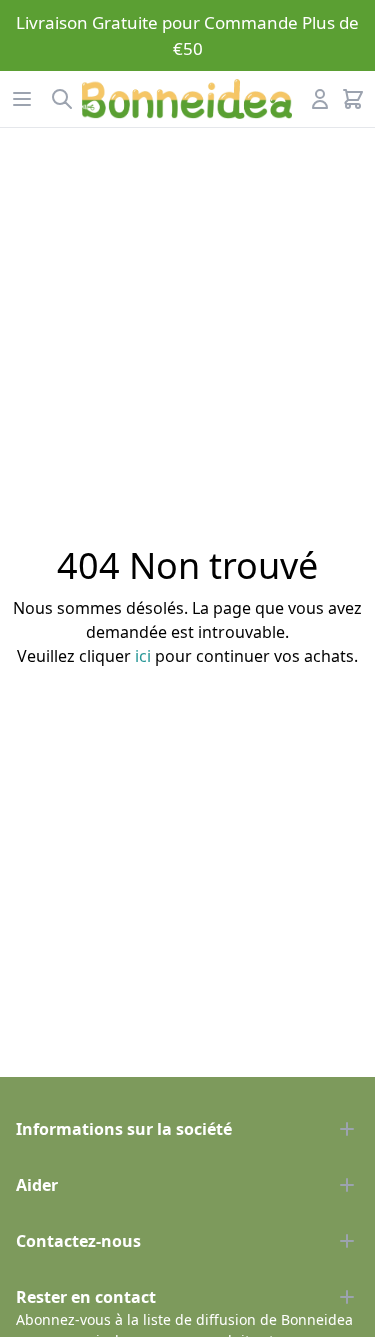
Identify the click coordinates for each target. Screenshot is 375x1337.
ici (143, 656)
